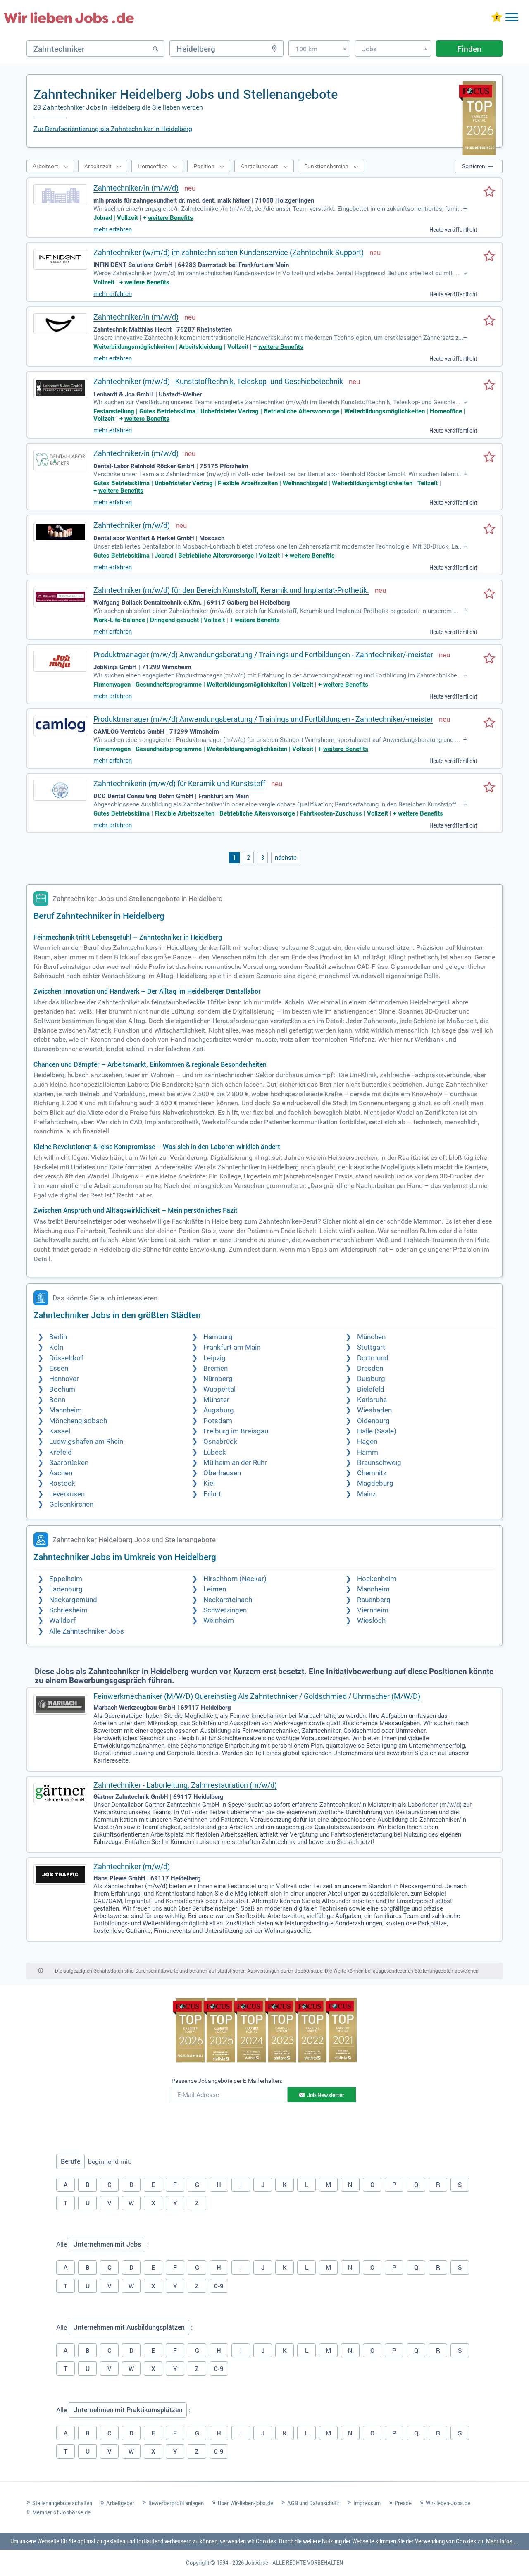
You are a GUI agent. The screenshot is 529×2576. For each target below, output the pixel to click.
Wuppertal (219, 1389)
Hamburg (218, 1337)
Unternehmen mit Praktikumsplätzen (128, 2410)
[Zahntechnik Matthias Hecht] (60, 324)
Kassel (60, 1431)
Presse (403, 2503)
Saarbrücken (69, 1463)
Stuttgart (371, 1347)
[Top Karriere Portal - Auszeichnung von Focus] (265, 2031)
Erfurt (212, 1494)
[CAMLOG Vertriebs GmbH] (60, 726)
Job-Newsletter (326, 2095)
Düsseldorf (66, 1358)
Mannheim (66, 1410)
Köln (56, 1347)
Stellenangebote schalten (62, 2503)
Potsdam (218, 1421)
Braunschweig (379, 1463)
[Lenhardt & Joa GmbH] (60, 388)
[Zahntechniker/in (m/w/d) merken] (489, 192)
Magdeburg (375, 1483)
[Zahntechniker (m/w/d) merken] (489, 530)
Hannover (64, 1379)
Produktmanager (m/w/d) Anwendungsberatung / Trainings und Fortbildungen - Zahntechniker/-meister (263, 655)
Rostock (62, 1483)
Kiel (209, 1483)
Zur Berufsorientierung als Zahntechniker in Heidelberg (113, 129)
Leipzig (214, 1358)
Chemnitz (372, 1473)
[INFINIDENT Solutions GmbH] (60, 259)
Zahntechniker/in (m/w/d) (136, 188)
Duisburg (371, 1379)
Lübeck (215, 1452)
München (371, 1337)
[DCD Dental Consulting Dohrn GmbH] (60, 790)
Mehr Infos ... (502, 2541)
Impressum (367, 2503)
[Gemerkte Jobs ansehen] (497, 18)
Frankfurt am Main (232, 1347)
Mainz (366, 1494)
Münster (216, 1400)
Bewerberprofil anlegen (176, 2503)
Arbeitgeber (120, 2503)
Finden (469, 49)
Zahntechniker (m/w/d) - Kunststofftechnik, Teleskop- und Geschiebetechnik (218, 381)
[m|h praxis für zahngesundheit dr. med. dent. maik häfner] (60, 195)
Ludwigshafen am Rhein (86, 1442)
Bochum (62, 1389)
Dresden (370, 1368)
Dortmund (373, 1358)
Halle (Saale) (377, 1431)
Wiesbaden (374, 1410)
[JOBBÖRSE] (69, 18)
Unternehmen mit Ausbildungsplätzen (129, 2327)
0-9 (219, 2286)
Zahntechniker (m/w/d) (132, 525)
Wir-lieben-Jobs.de (448, 2503)
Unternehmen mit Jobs (107, 2244)
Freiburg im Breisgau (236, 1431)
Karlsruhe (372, 1400)
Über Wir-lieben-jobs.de (245, 2503)
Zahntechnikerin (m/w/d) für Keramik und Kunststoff (179, 784)
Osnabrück (220, 1442)
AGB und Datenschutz (313, 2503)
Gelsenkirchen (71, 1504)
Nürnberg (218, 1379)
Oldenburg (373, 1421)
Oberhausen (222, 1473)
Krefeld (61, 1452)
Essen (59, 1368)
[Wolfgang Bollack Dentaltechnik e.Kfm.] (60, 597)
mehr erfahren (113, 229)
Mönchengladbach (78, 1421)
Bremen (216, 1368)
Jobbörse (257, 2563)
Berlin (58, 1337)
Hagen (367, 1442)
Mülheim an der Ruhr (235, 1463)
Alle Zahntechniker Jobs (87, 1631)
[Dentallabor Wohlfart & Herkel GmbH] (60, 532)
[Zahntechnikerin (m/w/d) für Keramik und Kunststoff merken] (489, 788)
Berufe (70, 2161)
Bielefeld (371, 1389)
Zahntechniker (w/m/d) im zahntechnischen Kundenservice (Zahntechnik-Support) (229, 252)
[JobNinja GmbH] (60, 661)
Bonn (57, 1400)
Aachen (61, 1473)
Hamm (368, 1452)
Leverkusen (67, 1494)
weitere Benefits (170, 218)
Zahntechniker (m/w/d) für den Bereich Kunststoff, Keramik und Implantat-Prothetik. (231, 590)
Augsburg (219, 1410)
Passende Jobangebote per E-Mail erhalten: (227, 2081)
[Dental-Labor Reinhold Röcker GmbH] (60, 460)
